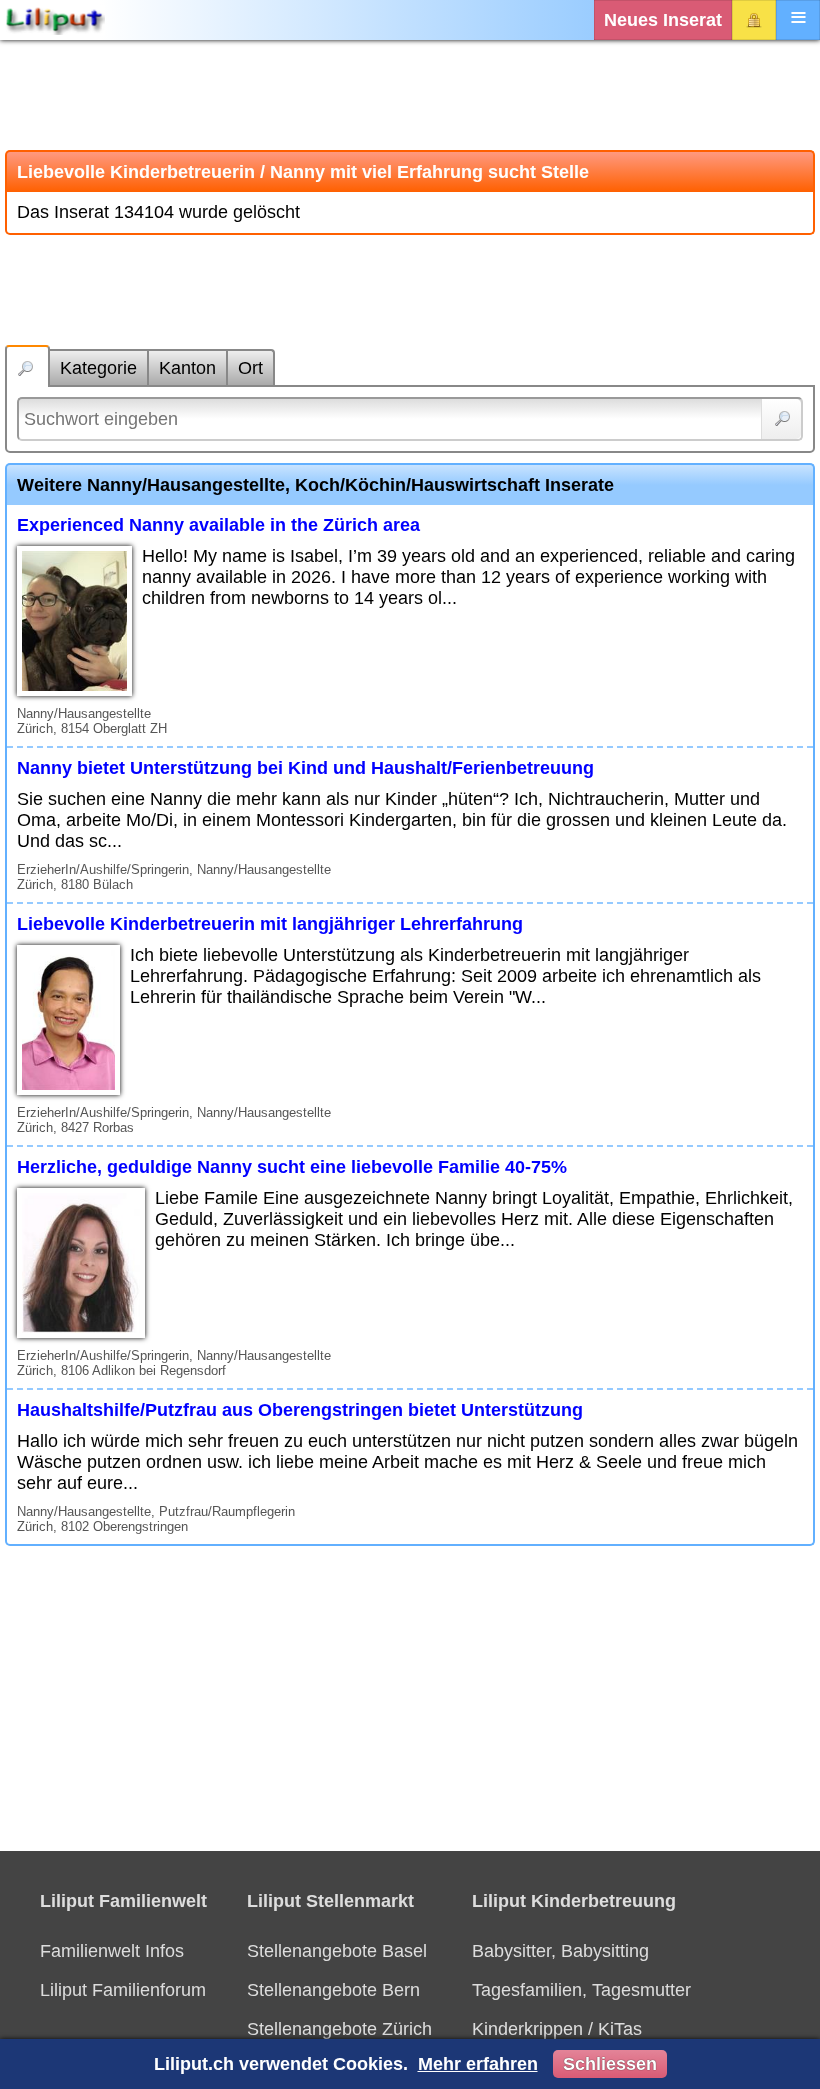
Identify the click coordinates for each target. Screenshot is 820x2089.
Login (754, 20)
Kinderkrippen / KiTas (557, 2029)
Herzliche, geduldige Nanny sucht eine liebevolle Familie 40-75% (292, 1167)
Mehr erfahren (478, 2064)
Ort (250, 368)
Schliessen (610, 2064)
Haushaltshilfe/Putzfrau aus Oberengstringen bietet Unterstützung (300, 1410)
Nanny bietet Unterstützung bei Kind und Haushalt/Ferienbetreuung (305, 768)
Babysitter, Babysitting (560, 1951)
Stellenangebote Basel (337, 1951)
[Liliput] (55, 20)
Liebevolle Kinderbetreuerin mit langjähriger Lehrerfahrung (270, 924)
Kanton (187, 368)
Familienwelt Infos (112, 1951)
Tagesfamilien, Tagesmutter (581, 1990)
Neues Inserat (663, 20)
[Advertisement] (410, 95)
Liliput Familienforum (123, 1990)
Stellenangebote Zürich (339, 2029)
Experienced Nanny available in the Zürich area (218, 525)
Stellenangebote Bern (333, 1990)
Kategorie (98, 368)
